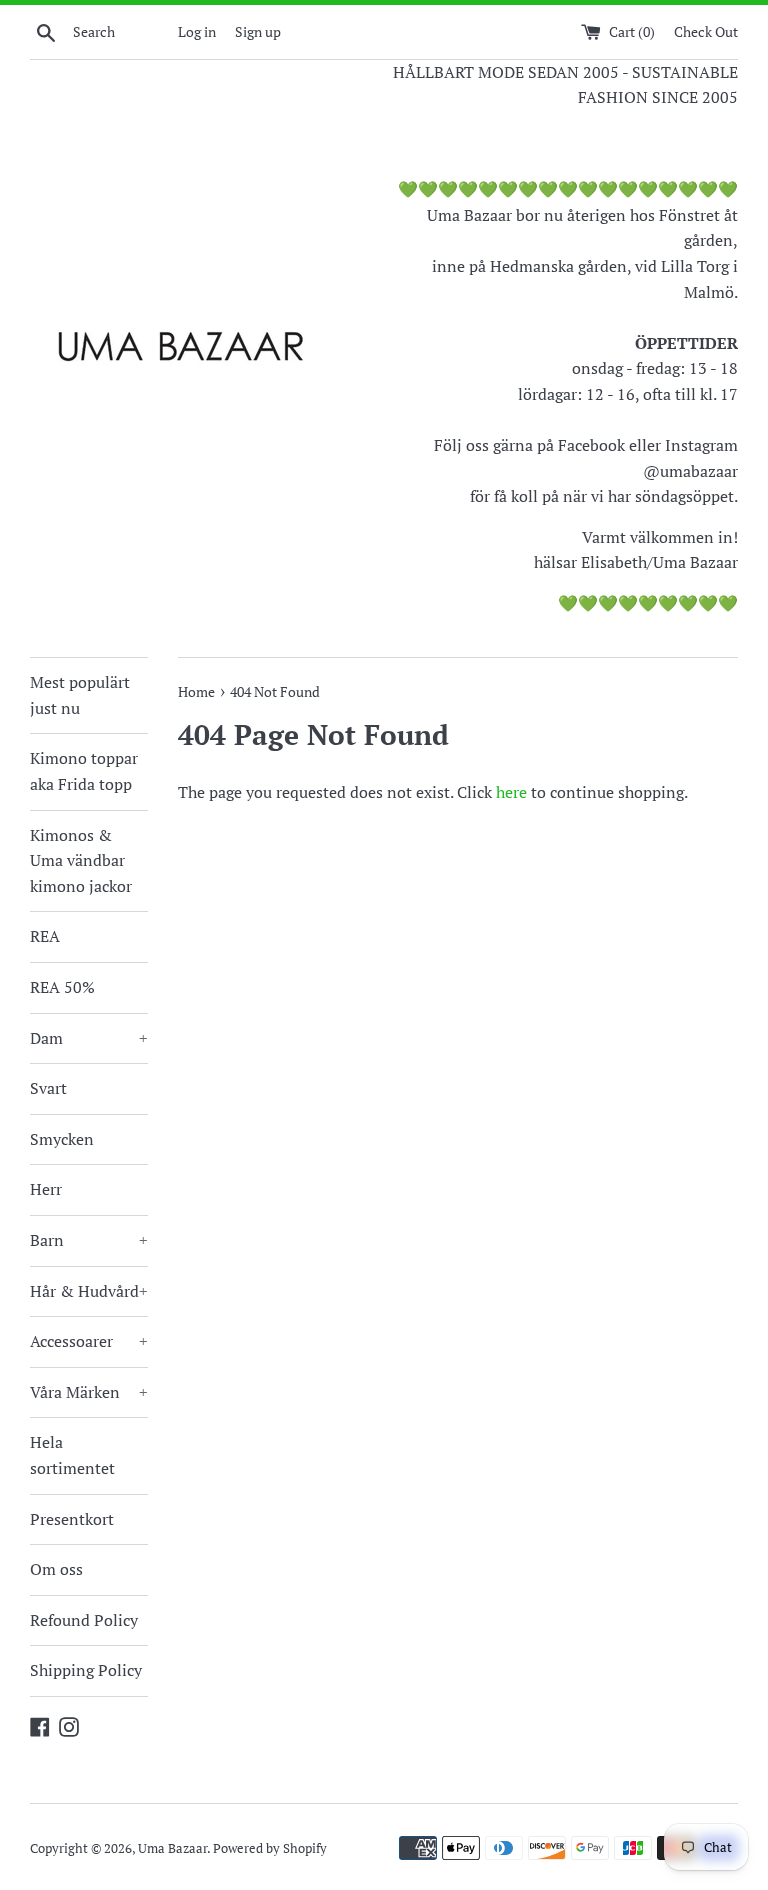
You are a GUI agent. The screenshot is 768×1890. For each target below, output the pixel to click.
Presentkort (72, 1519)
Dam (89, 1038)
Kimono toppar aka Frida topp (84, 771)
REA (45, 936)
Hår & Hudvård (89, 1291)
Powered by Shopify (270, 1848)
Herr (46, 1189)
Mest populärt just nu (80, 695)
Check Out (706, 31)
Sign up (258, 31)
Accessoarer (89, 1341)
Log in (197, 31)
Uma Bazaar (172, 1848)
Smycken (62, 1139)
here (511, 792)
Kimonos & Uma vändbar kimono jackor (81, 860)
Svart (48, 1088)
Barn (89, 1240)
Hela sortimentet (72, 1455)
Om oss (56, 1569)
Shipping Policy (86, 1670)
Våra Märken (89, 1392)
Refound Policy (84, 1620)
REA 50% (62, 987)
